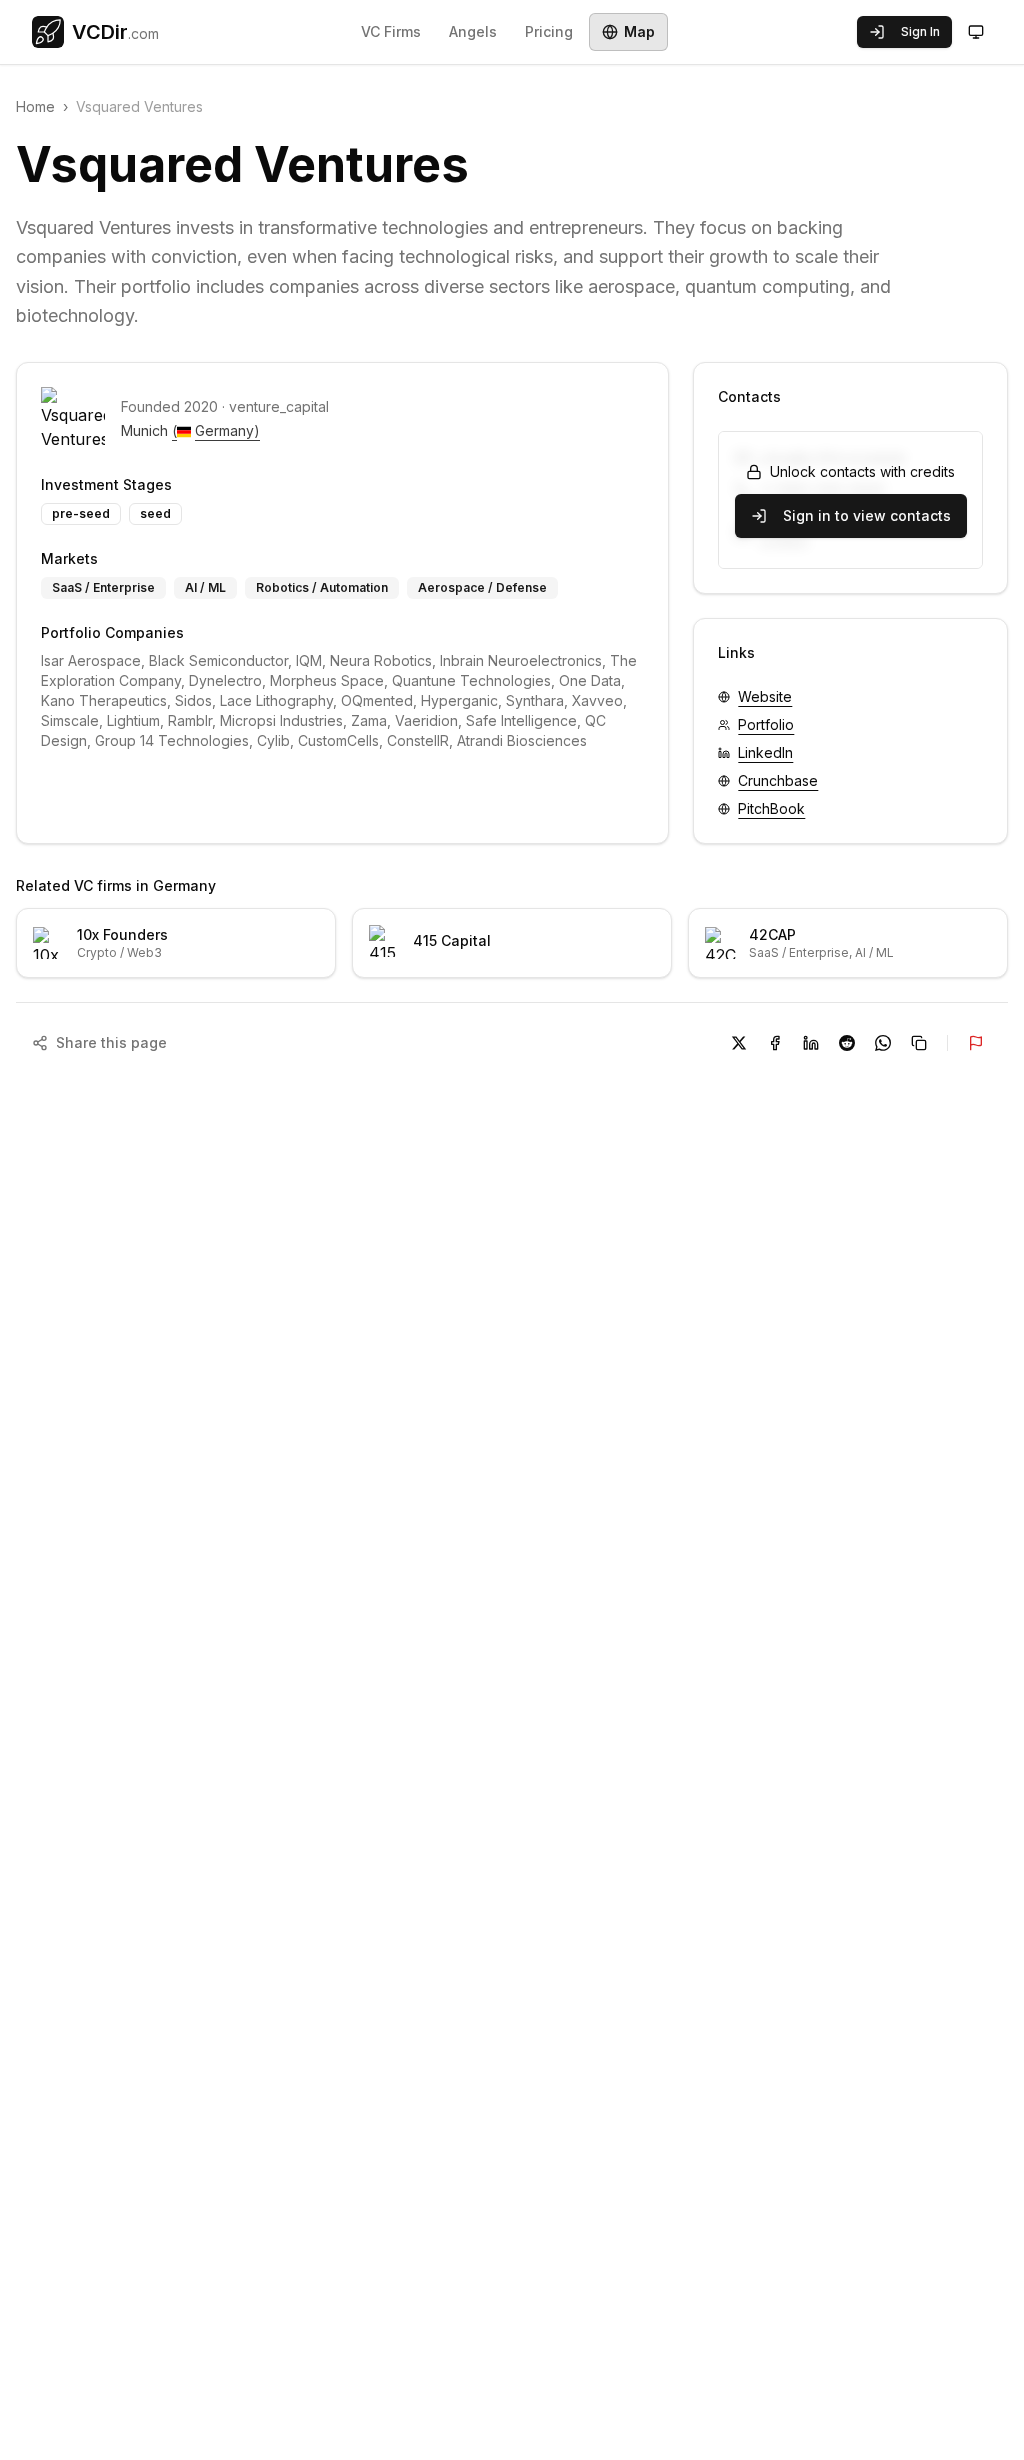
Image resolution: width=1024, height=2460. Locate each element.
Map (639, 31)
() (216, 430)
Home (35, 106)
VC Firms (391, 31)
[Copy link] (919, 1043)
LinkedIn (765, 752)
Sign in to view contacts (867, 515)
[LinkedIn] (811, 1043)
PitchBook (771, 808)
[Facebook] (775, 1043)
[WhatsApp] (883, 1043)
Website (765, 696)
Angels (473, 31)
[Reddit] (847, 1043)
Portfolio (766, 724)
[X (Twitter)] (739, 1043)
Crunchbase (778, 780)
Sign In (920, 31)
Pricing (549, 31)
